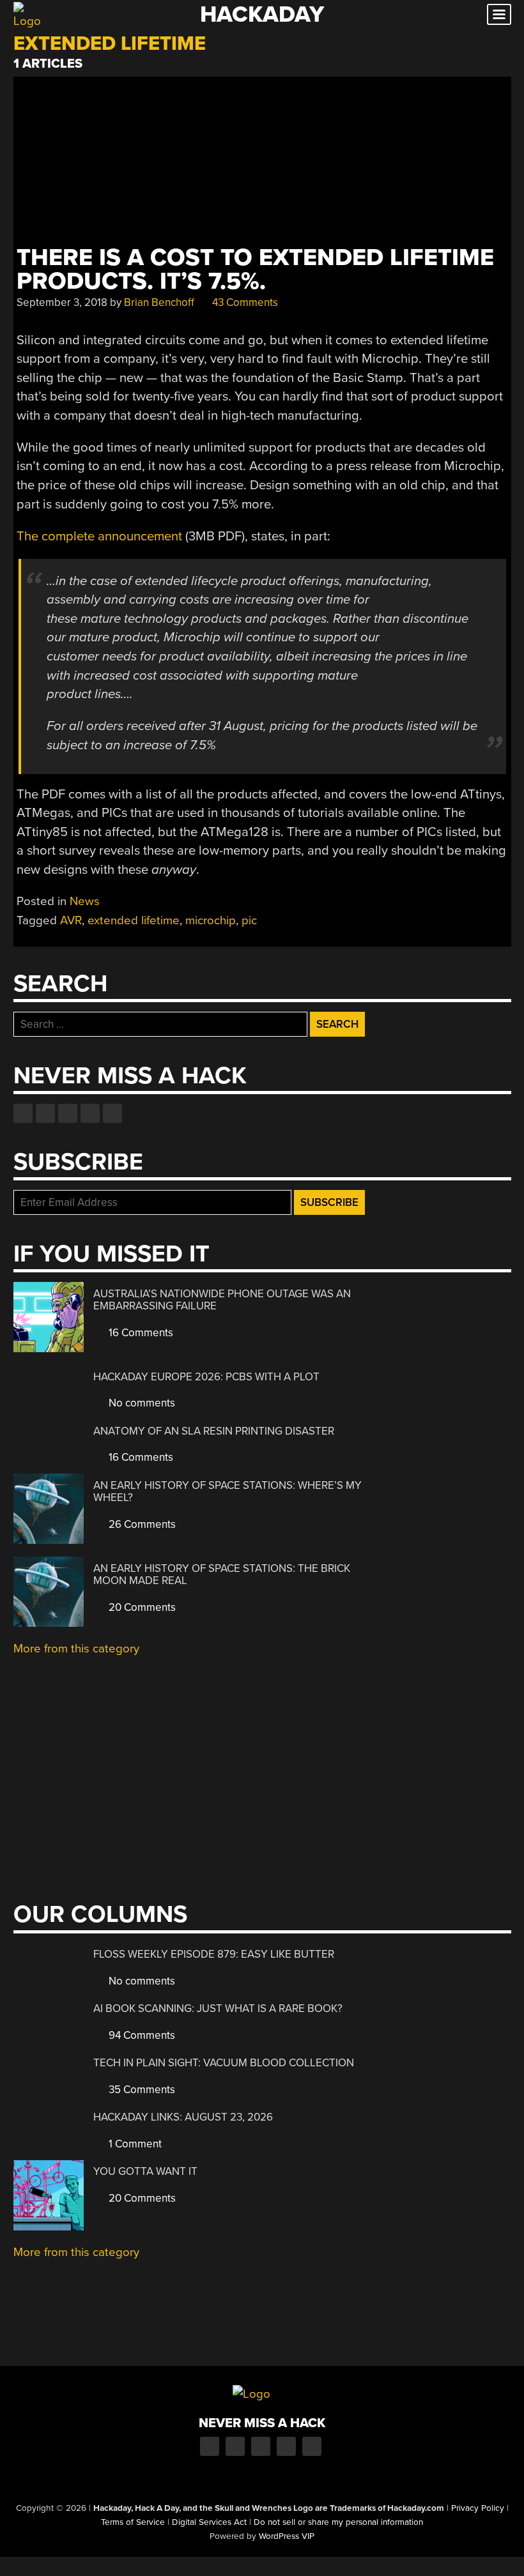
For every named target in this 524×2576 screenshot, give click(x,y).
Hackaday (262, 14)
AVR (71, 920)
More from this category (76, 1649)
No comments (141, 1403)
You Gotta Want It (145, 2171)
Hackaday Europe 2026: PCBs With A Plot (206, 1377)
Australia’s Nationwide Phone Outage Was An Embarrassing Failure (222, 1300)
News (85, 901)
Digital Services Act (209, 2522)
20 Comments (141, 1607)
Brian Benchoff (159, 302)
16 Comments (140, 1333)
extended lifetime (134, 920)
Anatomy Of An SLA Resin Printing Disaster (214, 1431)
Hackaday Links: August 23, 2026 (183, 2117)
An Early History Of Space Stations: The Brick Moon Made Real (222, 1575)
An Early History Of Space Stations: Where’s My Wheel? (227, 1492)
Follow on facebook (23, 1113)
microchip (211, 920)
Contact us (112, 1113)
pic (249, 920)
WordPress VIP (287, 2536)
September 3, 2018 (62, 302)
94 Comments (141, 2035)
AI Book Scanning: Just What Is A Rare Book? (218, 2008)
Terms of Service (133, 2522)
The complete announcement (99, 536)
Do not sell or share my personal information (338, 2522)
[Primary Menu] (499, 14)
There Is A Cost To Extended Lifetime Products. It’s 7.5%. (255, 270)
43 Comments (244, 302)
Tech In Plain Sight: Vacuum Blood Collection (224, 2063)
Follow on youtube (68, 1113)
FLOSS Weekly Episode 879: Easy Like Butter (214, 1954)
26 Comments (141, 1524)
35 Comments (141, 2090)
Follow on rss (90, 1113)
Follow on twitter (45, 1113)
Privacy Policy (478, 2508)
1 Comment (134, 2144)
